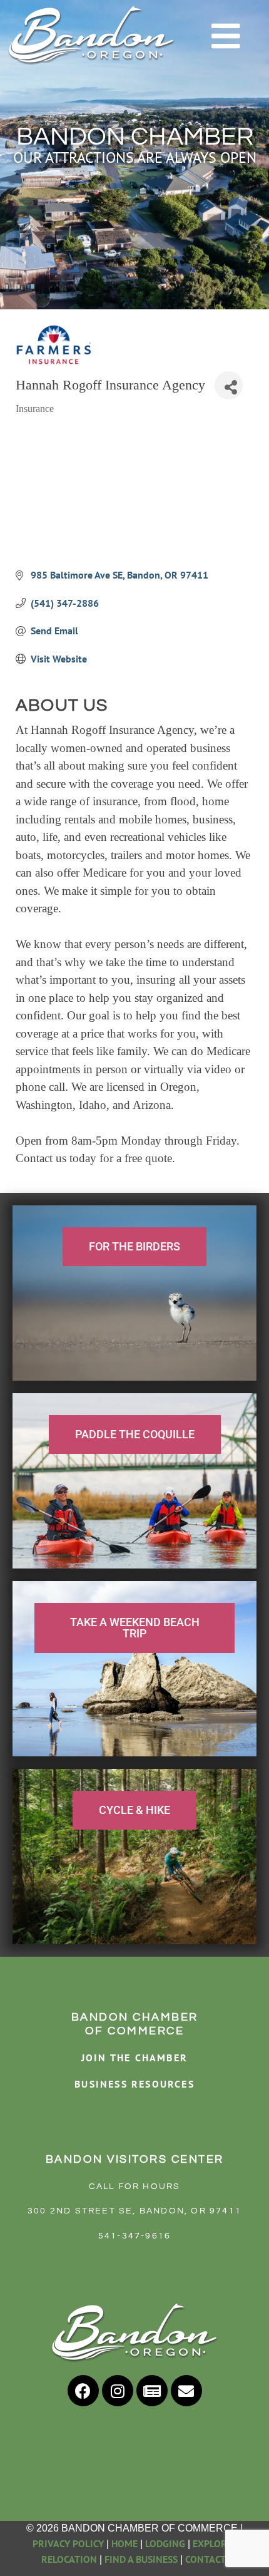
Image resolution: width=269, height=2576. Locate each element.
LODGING (165, 2543)
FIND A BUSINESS (141, 2559)
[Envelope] (186, 2391)
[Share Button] (229, 385)
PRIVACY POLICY (68, 2543)
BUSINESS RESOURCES (134, 2084)
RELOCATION (69, 2559)
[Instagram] (118, 2391)
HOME (124, 2543)
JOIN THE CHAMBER (134, 2058)
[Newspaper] (152, 2391)
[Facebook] (83, 2391)
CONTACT (206, 2559)
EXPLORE (212, 2543)
